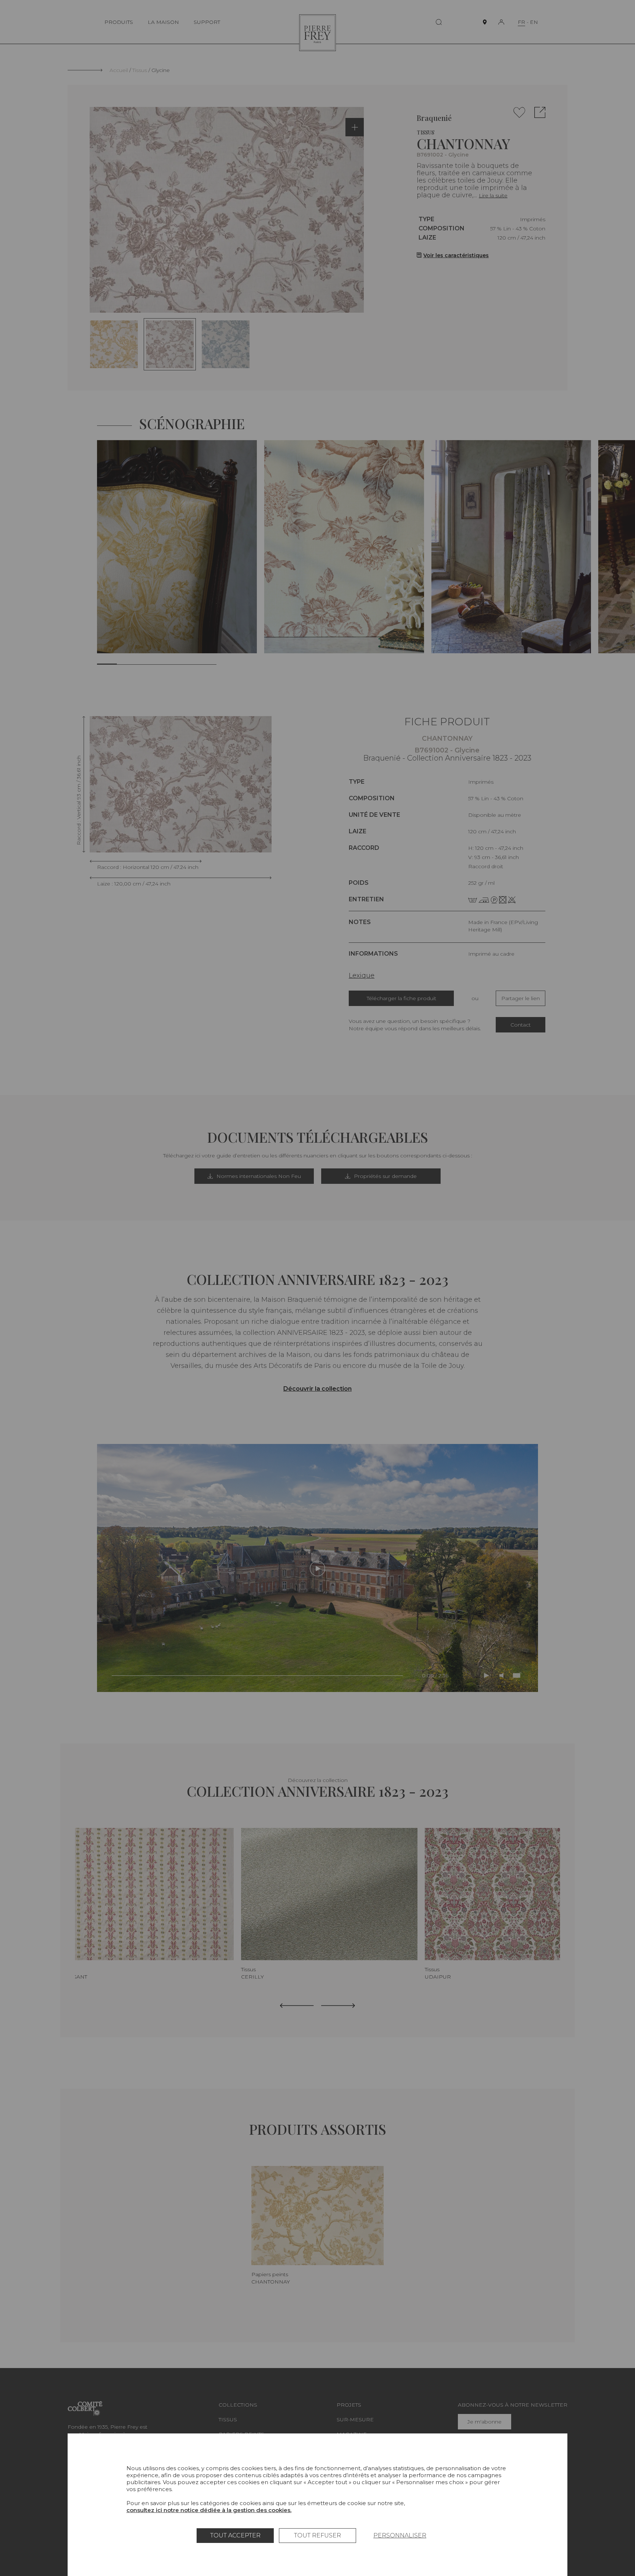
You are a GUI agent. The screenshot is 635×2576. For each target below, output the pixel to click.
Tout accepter (235, 2535)
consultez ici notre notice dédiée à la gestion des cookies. (209, 2510)
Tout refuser (317, 2535)
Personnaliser (400, 2535)
